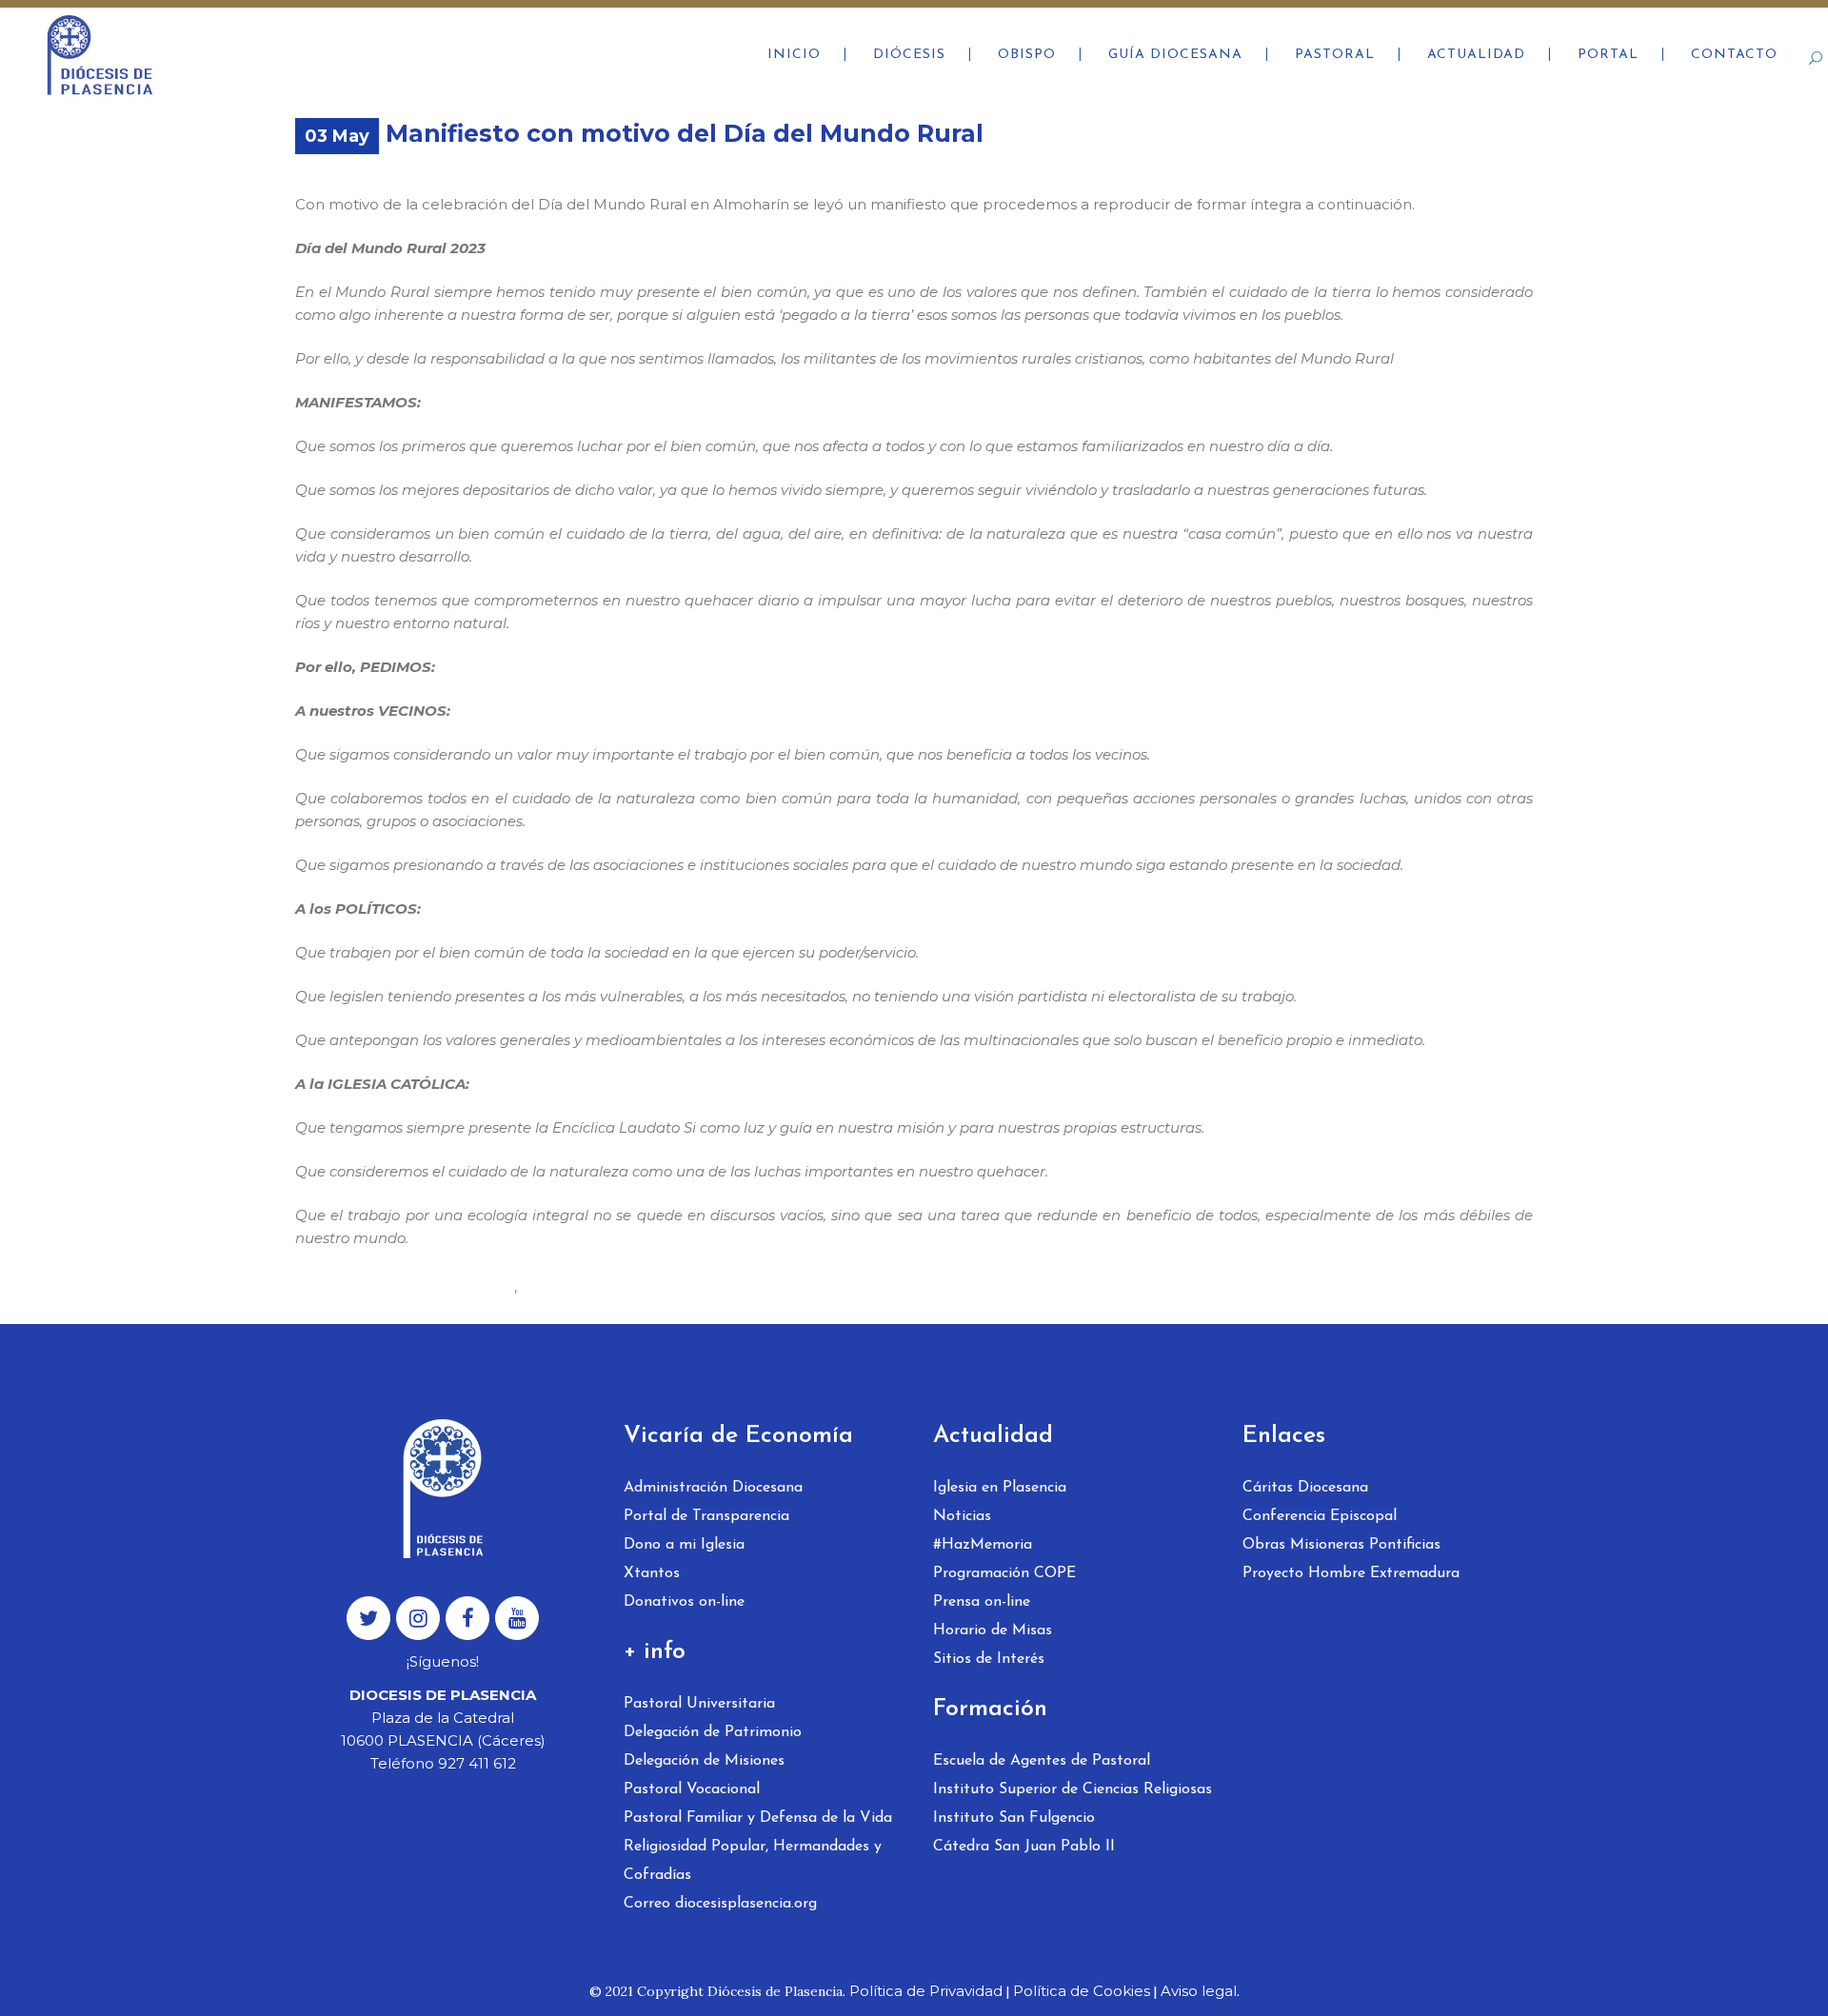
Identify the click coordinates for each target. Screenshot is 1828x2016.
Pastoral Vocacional (692, 1789)
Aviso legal (1199, 1991)
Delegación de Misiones (704, 1761)
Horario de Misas (993, 1631)
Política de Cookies (1082, 1991)
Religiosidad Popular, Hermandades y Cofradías (753, 1861)
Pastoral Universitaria (699, 1704)
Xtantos (652, 1573)
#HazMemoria (983, 1545)
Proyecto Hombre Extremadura (1351, 1573)
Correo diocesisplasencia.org (720, 1904)
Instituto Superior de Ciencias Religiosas (1073, 1789)
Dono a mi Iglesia (684, 1545)
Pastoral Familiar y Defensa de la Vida (758, 1818)
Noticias (962, 1516)
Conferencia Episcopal (1320, 1516)
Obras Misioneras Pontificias (1341, 1545)
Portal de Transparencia (706, 1516)
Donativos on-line (684, 1602)
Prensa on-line (982, 1602)
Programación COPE (1004, 1573)
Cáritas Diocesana (1305, 1488)
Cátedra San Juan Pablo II (1024, 1847)
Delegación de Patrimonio (713, 1732)
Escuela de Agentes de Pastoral (1042, 1761)
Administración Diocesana (713, 1488)
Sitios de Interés (989, 1659)
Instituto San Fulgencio (1014, 1818)
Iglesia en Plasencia (1000, 1488)
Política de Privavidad (926, 1991)
